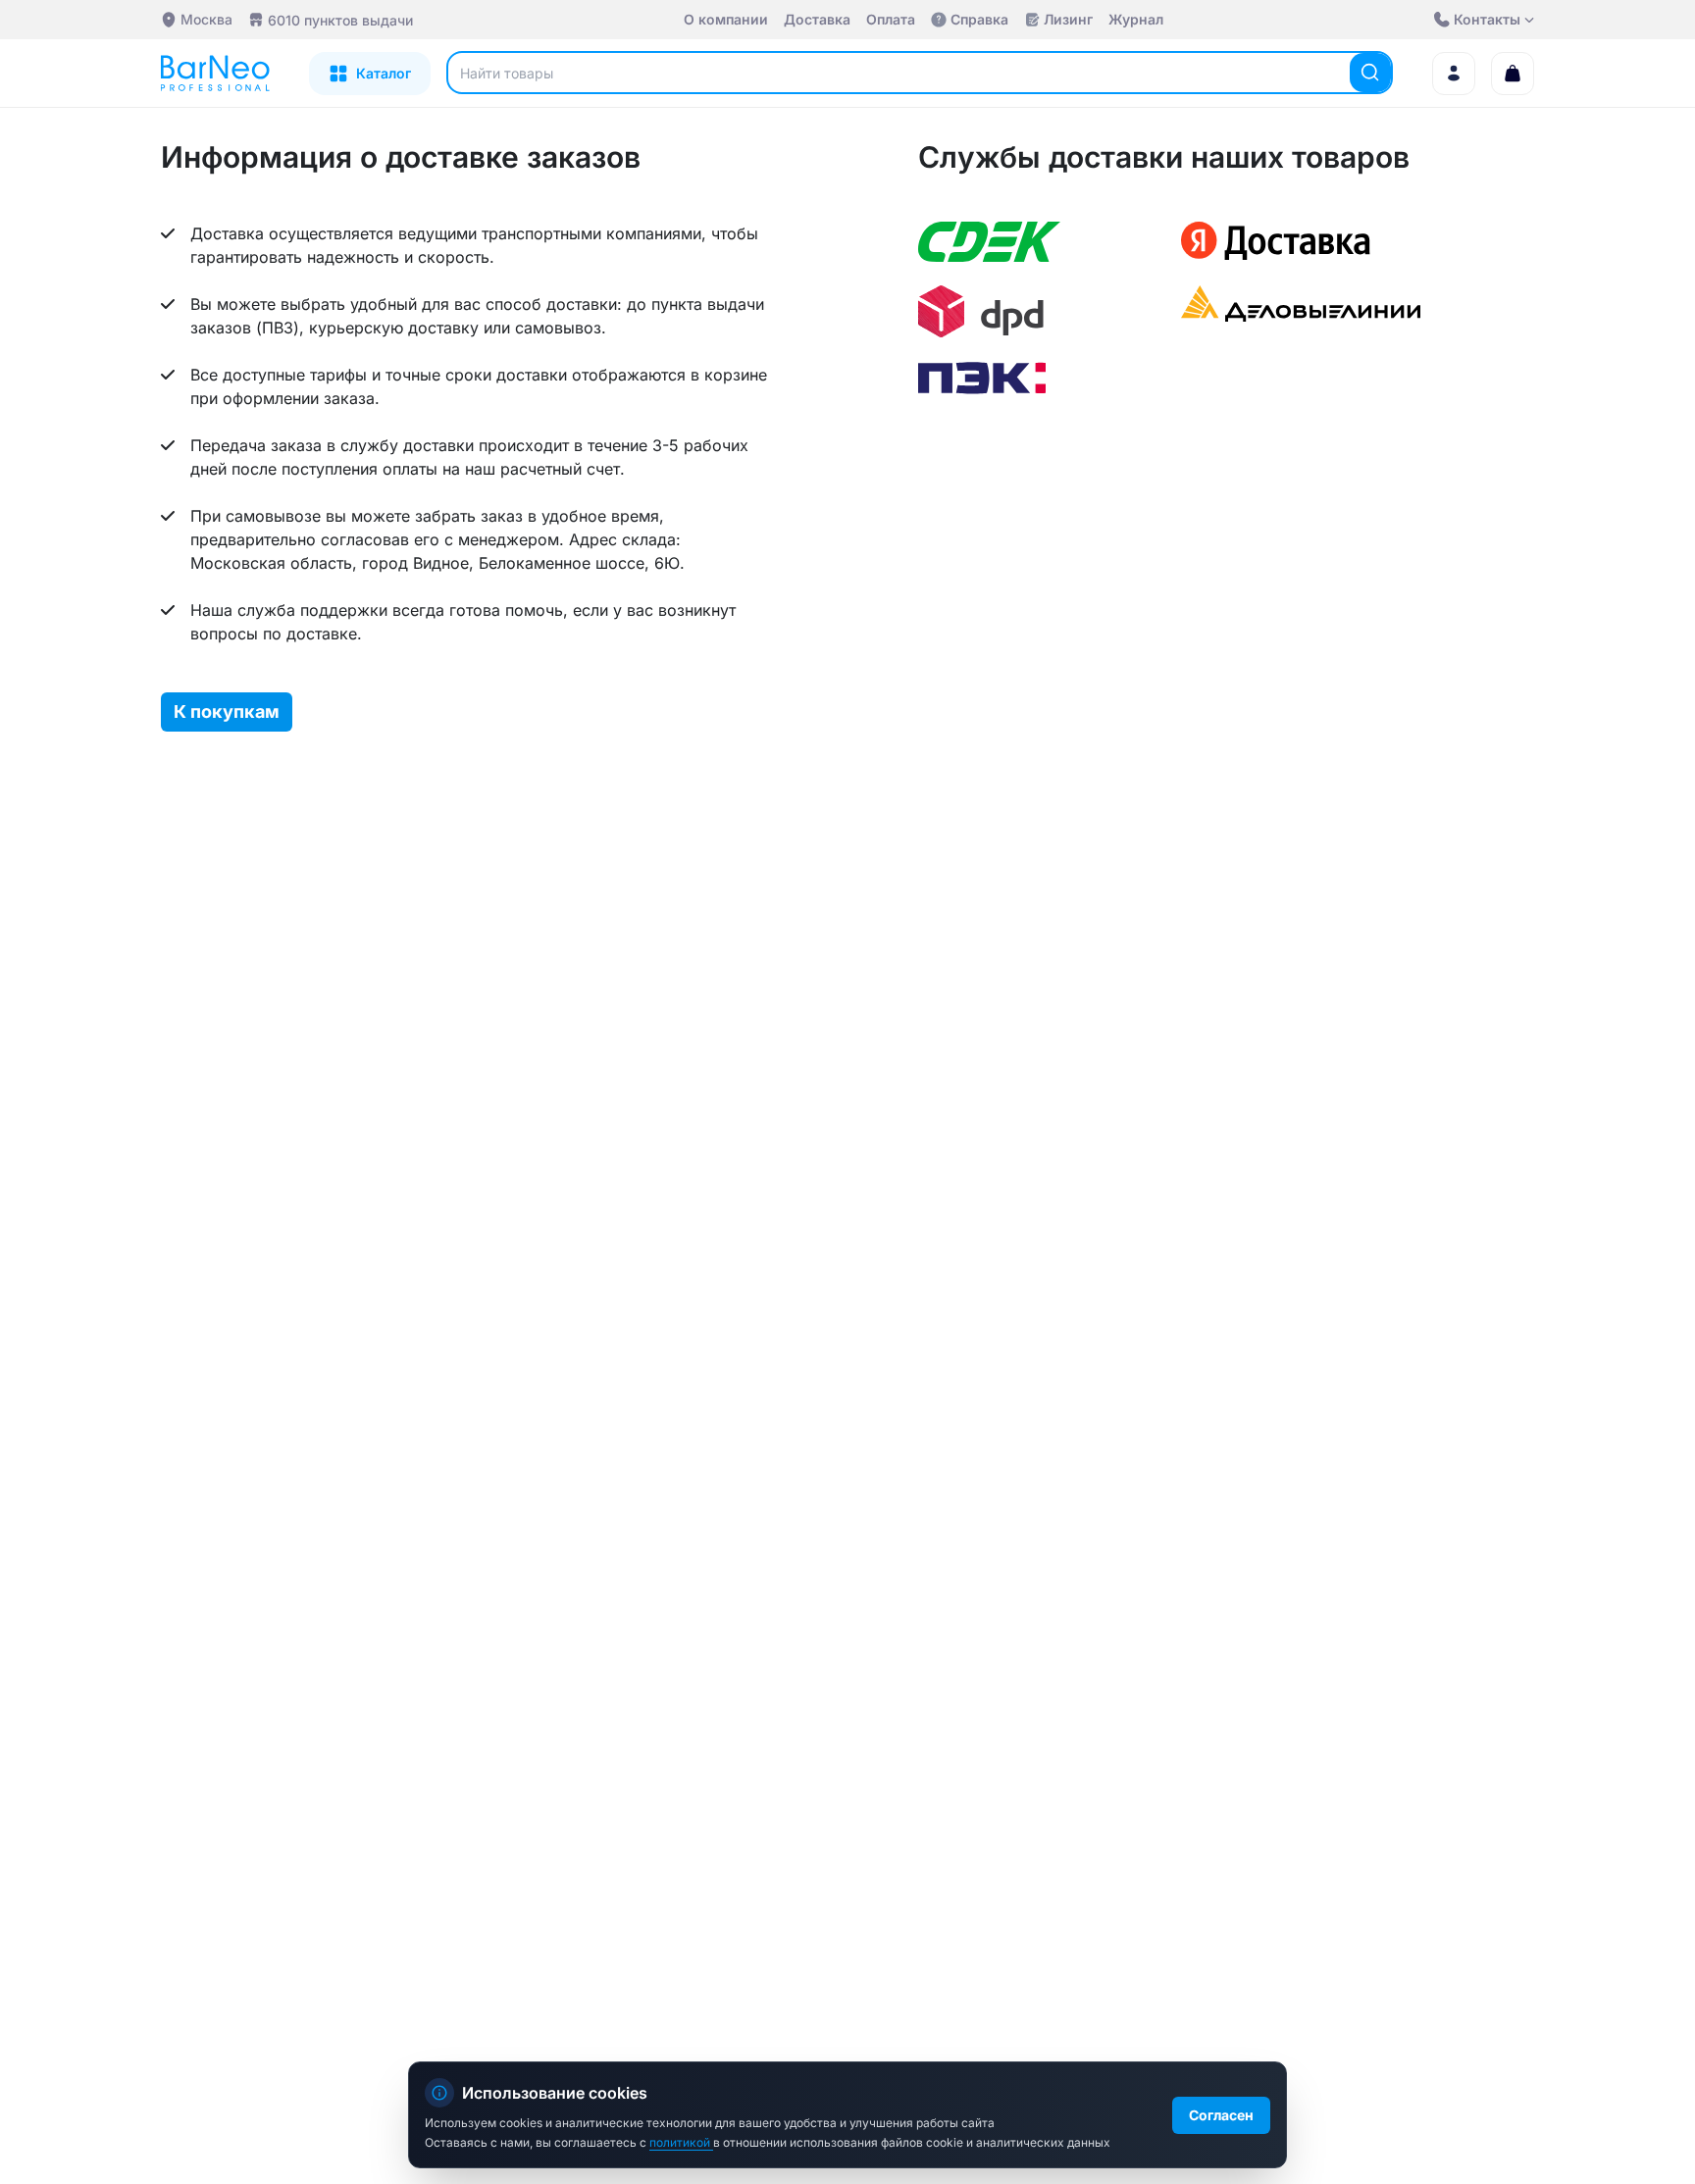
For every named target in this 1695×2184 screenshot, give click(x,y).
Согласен (1221, 2115)
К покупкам (227, 711)
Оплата (891, 19)
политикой (681, 2142)
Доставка (817, 19)
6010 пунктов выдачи (340, 20)
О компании (726, 19)
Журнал (1136, 19)
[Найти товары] (1370, 73)
